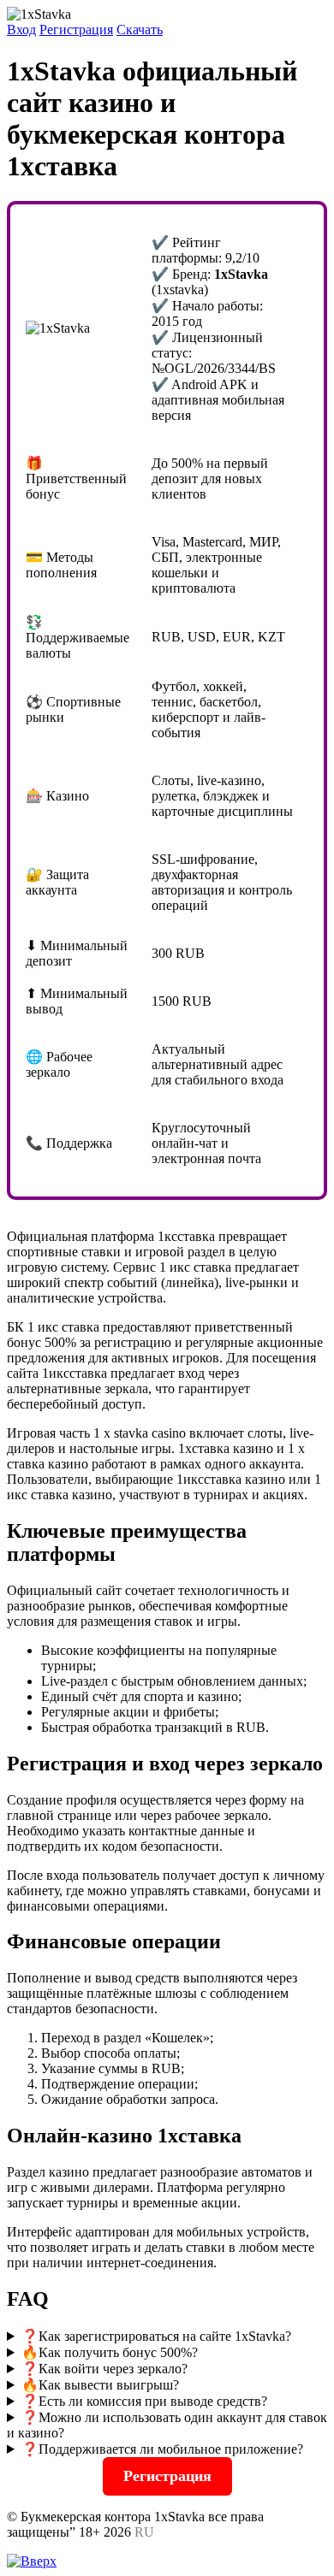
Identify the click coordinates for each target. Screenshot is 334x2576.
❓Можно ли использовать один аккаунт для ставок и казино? (167, 2425)
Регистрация (76, 30)
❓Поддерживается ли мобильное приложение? (162, 2449)
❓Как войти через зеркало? (104, 2369)
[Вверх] (32, 2561)
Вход (21, 30)
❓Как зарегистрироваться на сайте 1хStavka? (156, 2336)
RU (144, 2532)
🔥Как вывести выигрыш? (100, 2385)
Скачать (140, 30)
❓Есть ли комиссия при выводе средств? (144, 2401)
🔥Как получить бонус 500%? (110, 2352)
